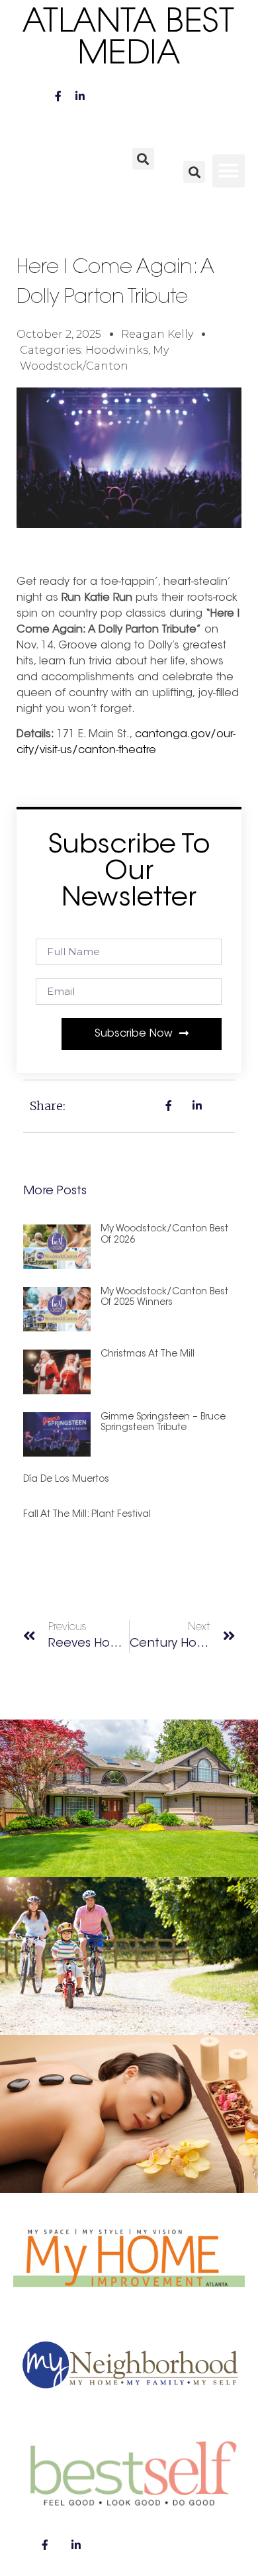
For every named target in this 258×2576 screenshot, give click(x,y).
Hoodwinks (117, 350)
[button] (143, 159)
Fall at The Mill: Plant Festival (87, 1515)
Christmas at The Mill (148, 1355)
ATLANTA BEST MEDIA (129, 39)
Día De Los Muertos (66, 1480)
